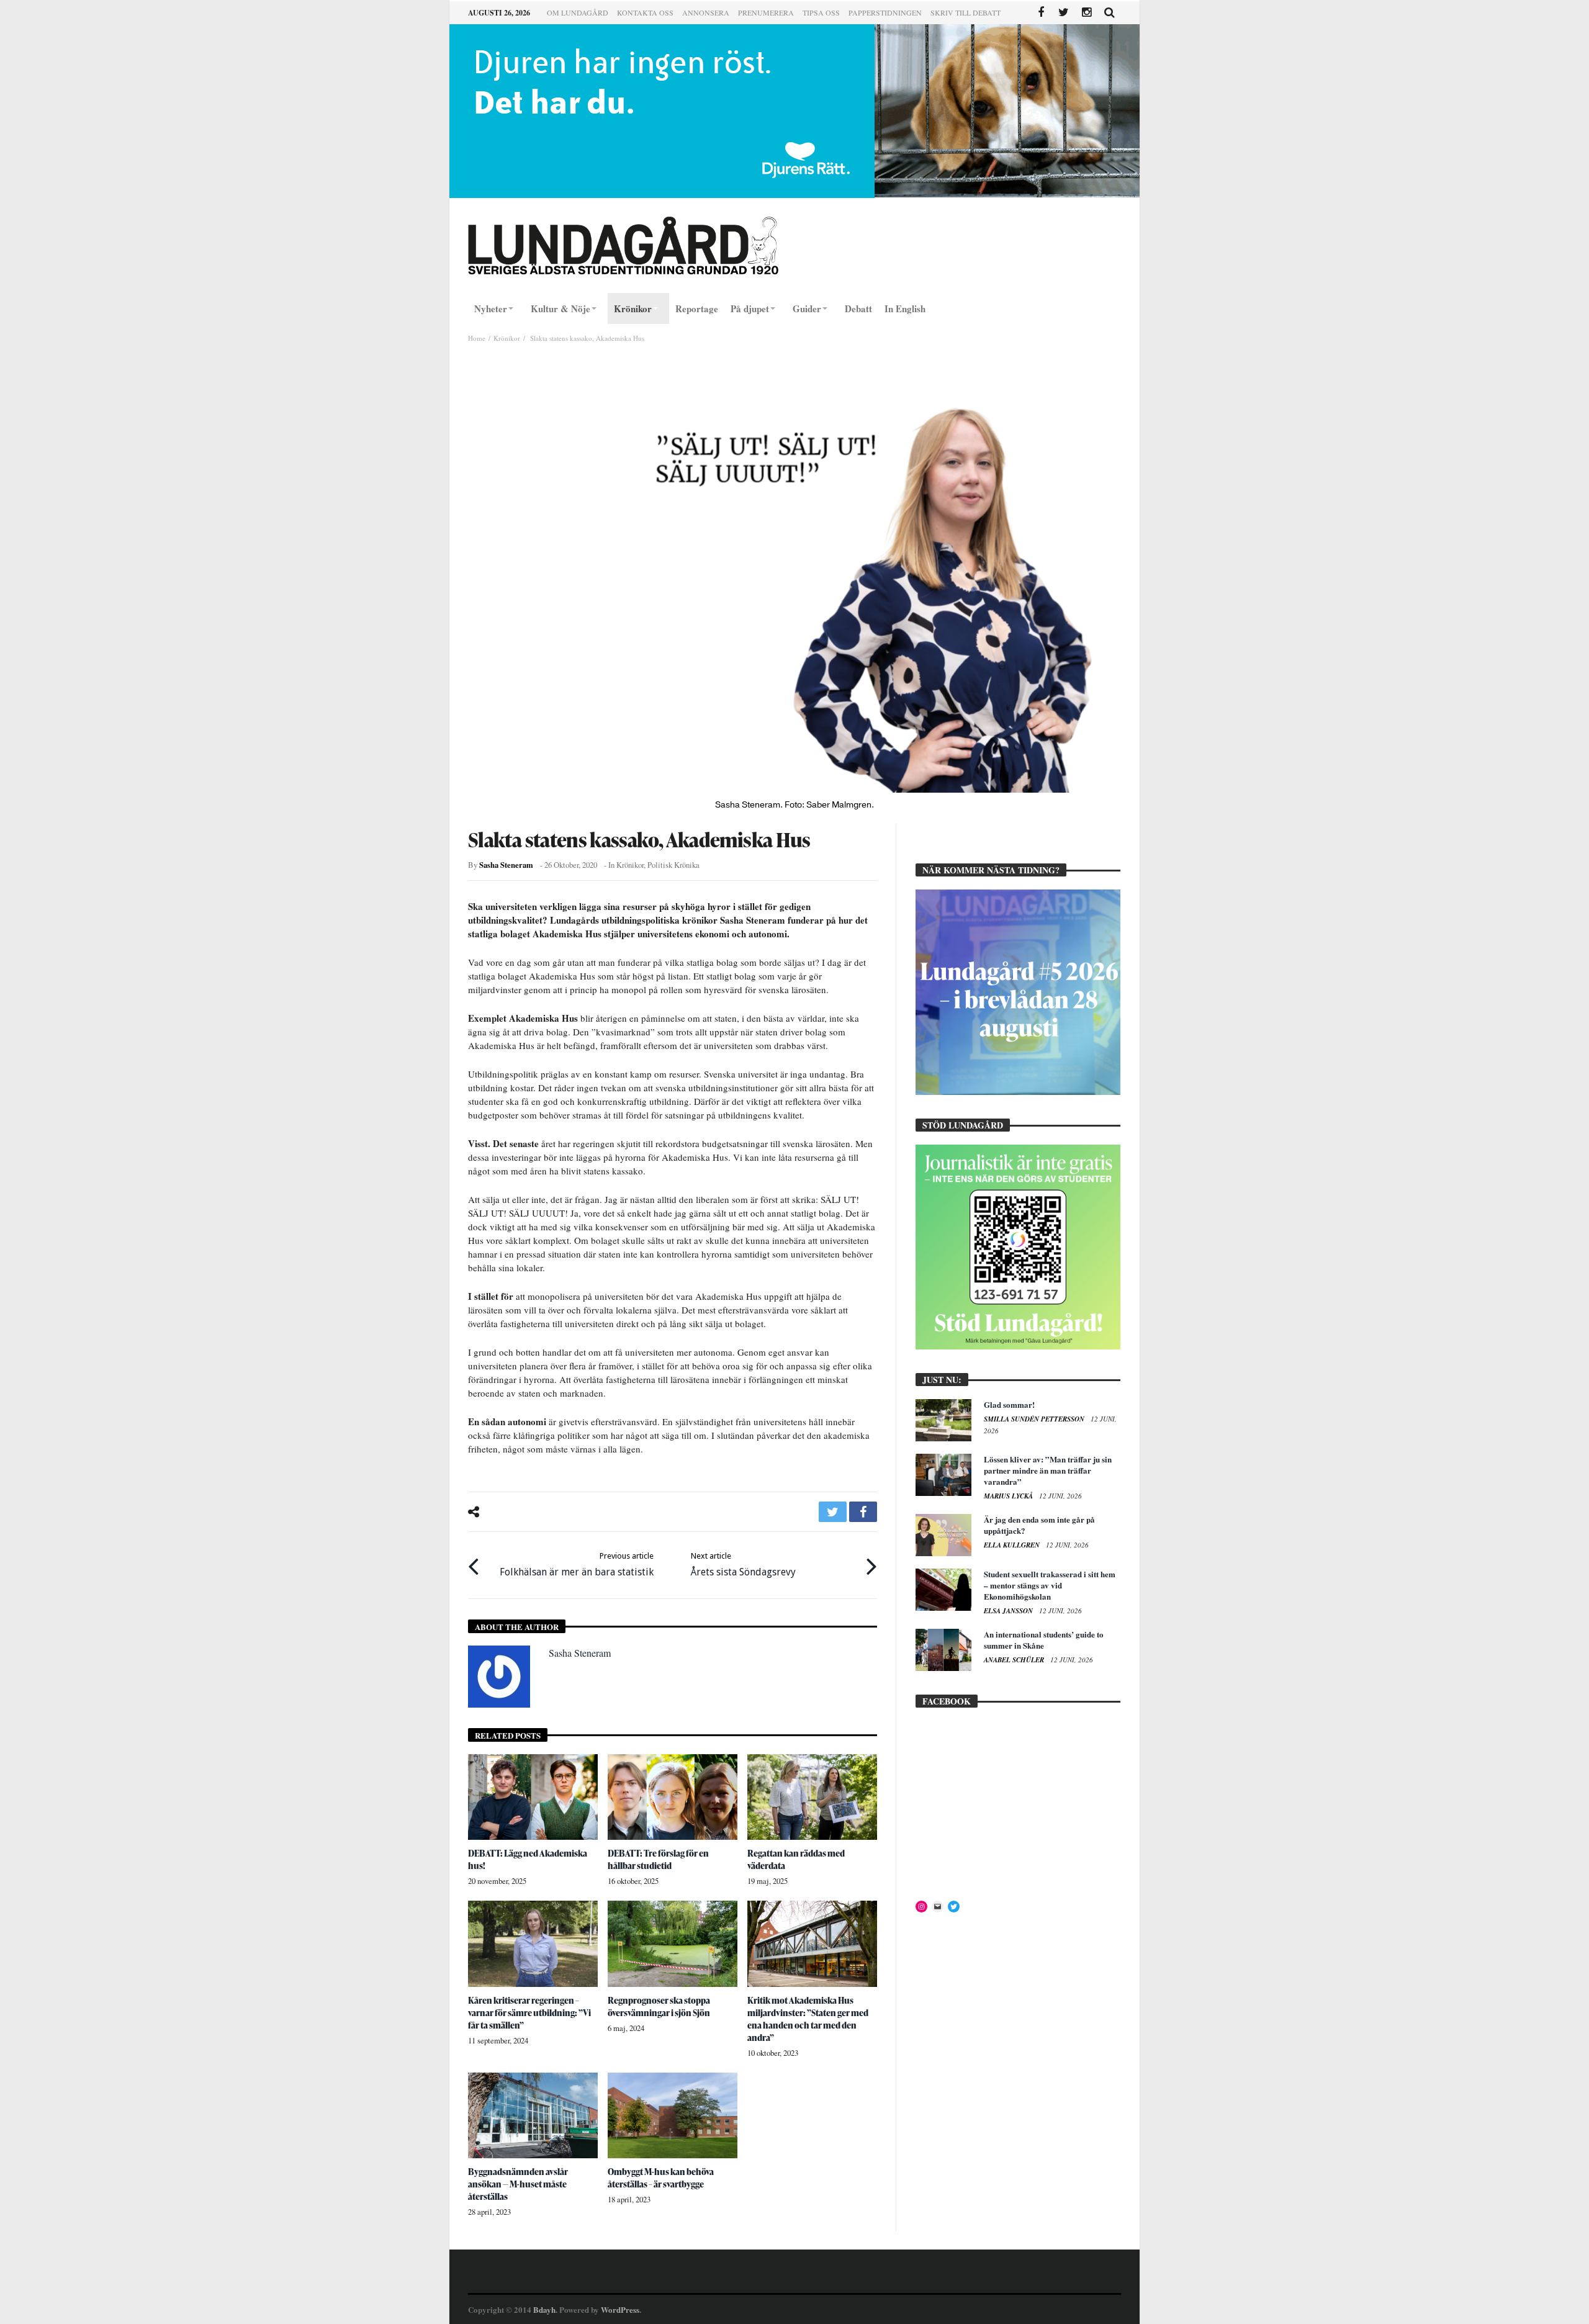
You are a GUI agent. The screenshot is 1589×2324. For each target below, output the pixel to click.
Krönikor (507, 338)
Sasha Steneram (506, 865)
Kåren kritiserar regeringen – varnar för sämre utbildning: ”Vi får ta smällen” (529, 2013)
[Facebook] (1041, 13)
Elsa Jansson (1009, 1611)
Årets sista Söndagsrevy (743, 1565)
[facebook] (863, 1512)
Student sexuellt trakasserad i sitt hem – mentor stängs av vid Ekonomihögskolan (1050, 1585)
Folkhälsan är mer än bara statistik (577, 1565)
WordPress (620, 2309)
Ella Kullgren (1013, 1545)
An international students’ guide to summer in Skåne (1044, 1640)
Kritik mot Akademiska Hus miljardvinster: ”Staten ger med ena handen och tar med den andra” (808, 2019)
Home (477, 338)
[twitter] (833, 1512)
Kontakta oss (645, 12)
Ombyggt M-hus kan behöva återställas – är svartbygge (661, 2178)
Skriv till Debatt (966, 12)
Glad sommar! (1009, 1404)
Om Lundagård (578, 12)
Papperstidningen (885, 12)
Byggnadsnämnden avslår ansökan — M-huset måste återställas (518, 2184)
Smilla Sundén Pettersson (1035, 1419)
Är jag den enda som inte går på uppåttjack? (1039, 1525)
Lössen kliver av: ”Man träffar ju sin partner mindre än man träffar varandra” (1048, 1470)
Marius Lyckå (1009, 1496)
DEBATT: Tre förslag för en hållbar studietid (658, 1859)
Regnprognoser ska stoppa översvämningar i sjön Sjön (659, 2006)
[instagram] (1087, 13)
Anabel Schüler (1015, 1660)
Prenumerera (766, 12)
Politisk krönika (673, 865)
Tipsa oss (821, 12)
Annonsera (706, 12)
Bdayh (544, 2309)
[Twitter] (1064, 13)
